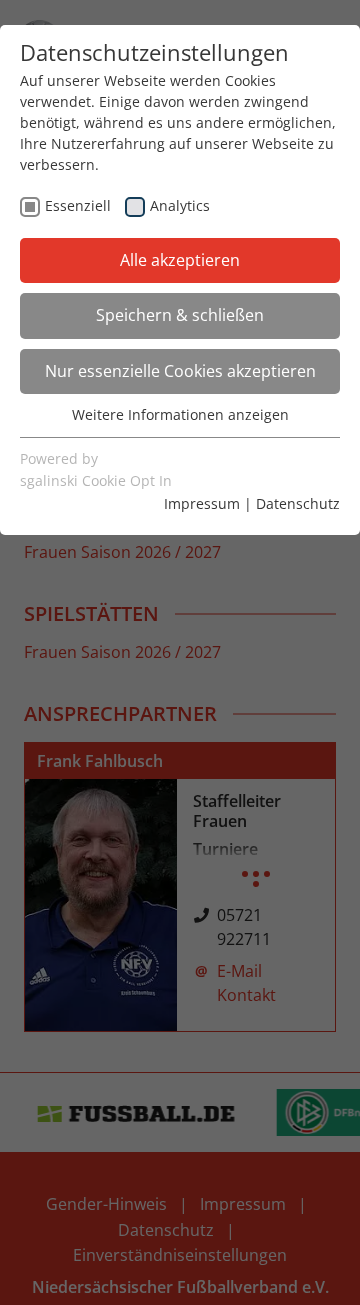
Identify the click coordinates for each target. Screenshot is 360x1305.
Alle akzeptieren (180, 260)
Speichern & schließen (180, 315)
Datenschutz (298, 503)
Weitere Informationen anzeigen (180, 414)
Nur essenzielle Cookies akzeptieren (180, 371)
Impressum (202, 503)
